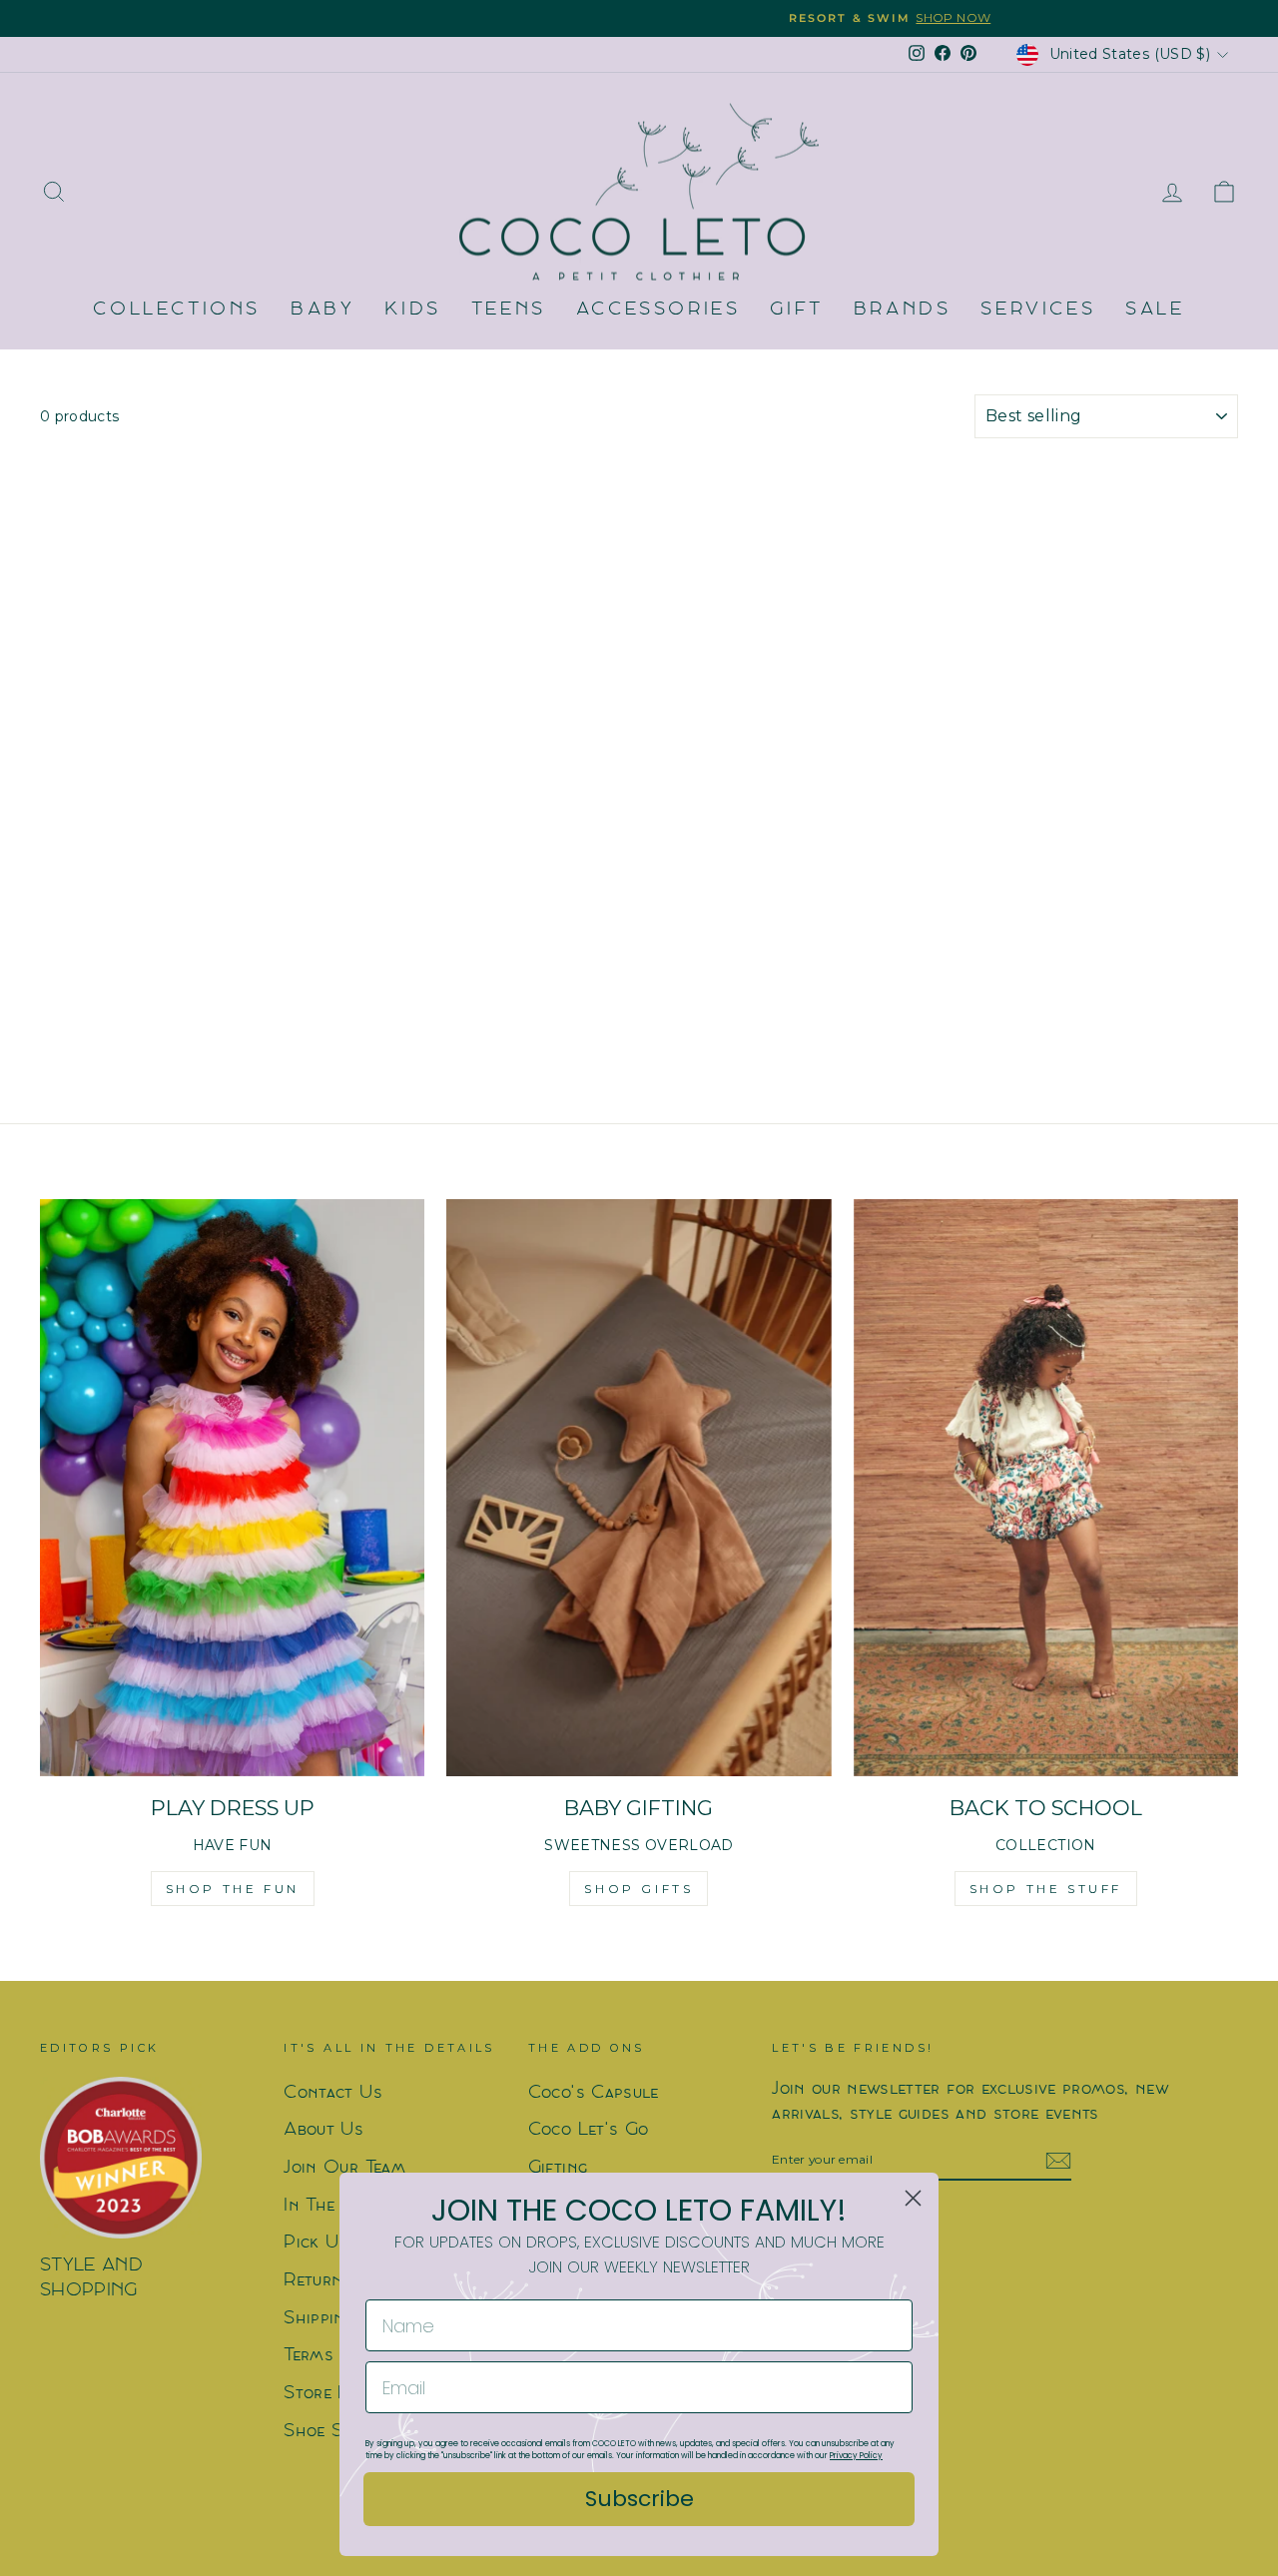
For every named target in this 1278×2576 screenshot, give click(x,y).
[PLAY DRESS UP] (232, 1488)
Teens (509, 310)
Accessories (658, 310)
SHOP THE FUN (233, 1889)
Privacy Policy (856, 2456)
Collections (177, 310)
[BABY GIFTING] (639, 1488)
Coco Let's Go (589, 2130)
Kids (412, 310)
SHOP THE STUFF (1046, 1889)
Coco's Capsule (594, 2093)
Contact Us (333, 2093)
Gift (796, 310)
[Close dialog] (913, 2198)
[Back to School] (1046, 1488)
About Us (323, 2130)
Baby (322, 310)
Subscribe (639, 2499)
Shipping (319, 2319)
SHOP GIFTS (639, 1889)
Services (1038, 310)
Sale (1155, 310)
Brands (903, 310)
